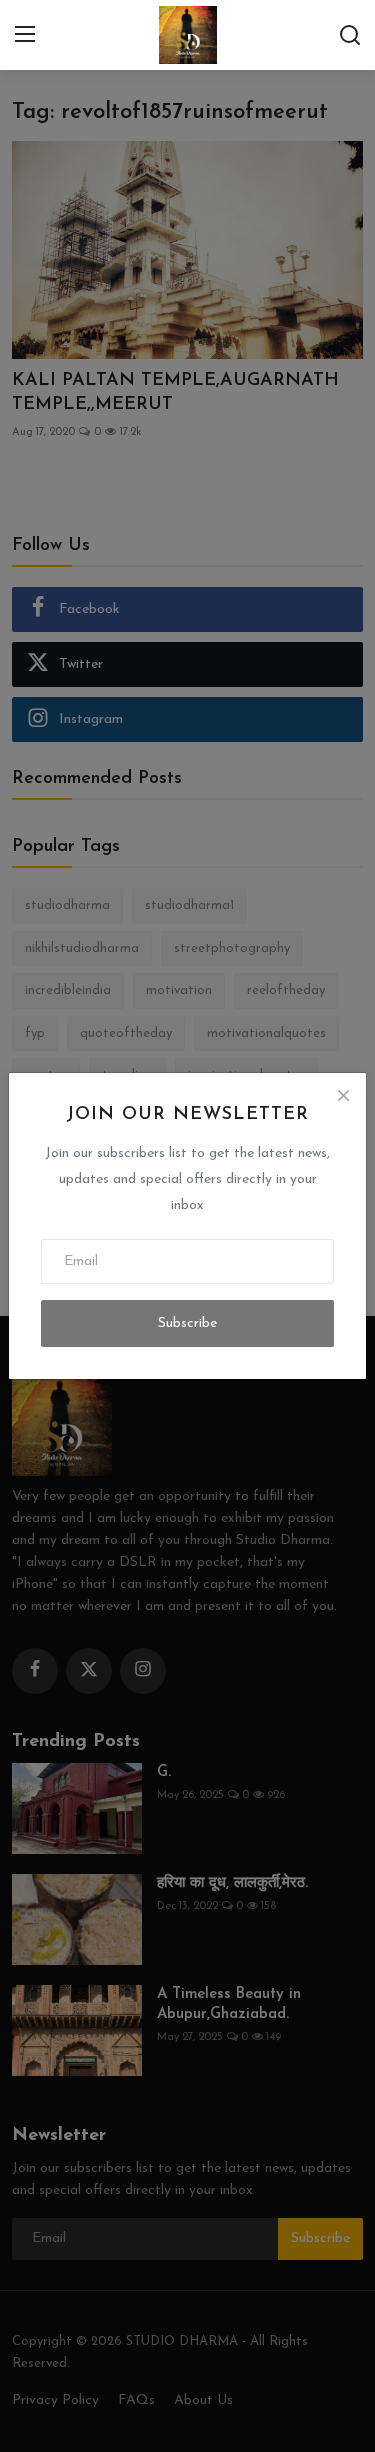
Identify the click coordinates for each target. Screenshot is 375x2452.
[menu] (25, 35)
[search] (350, 35)
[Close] (343, 1096)
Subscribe (187, 1323)
